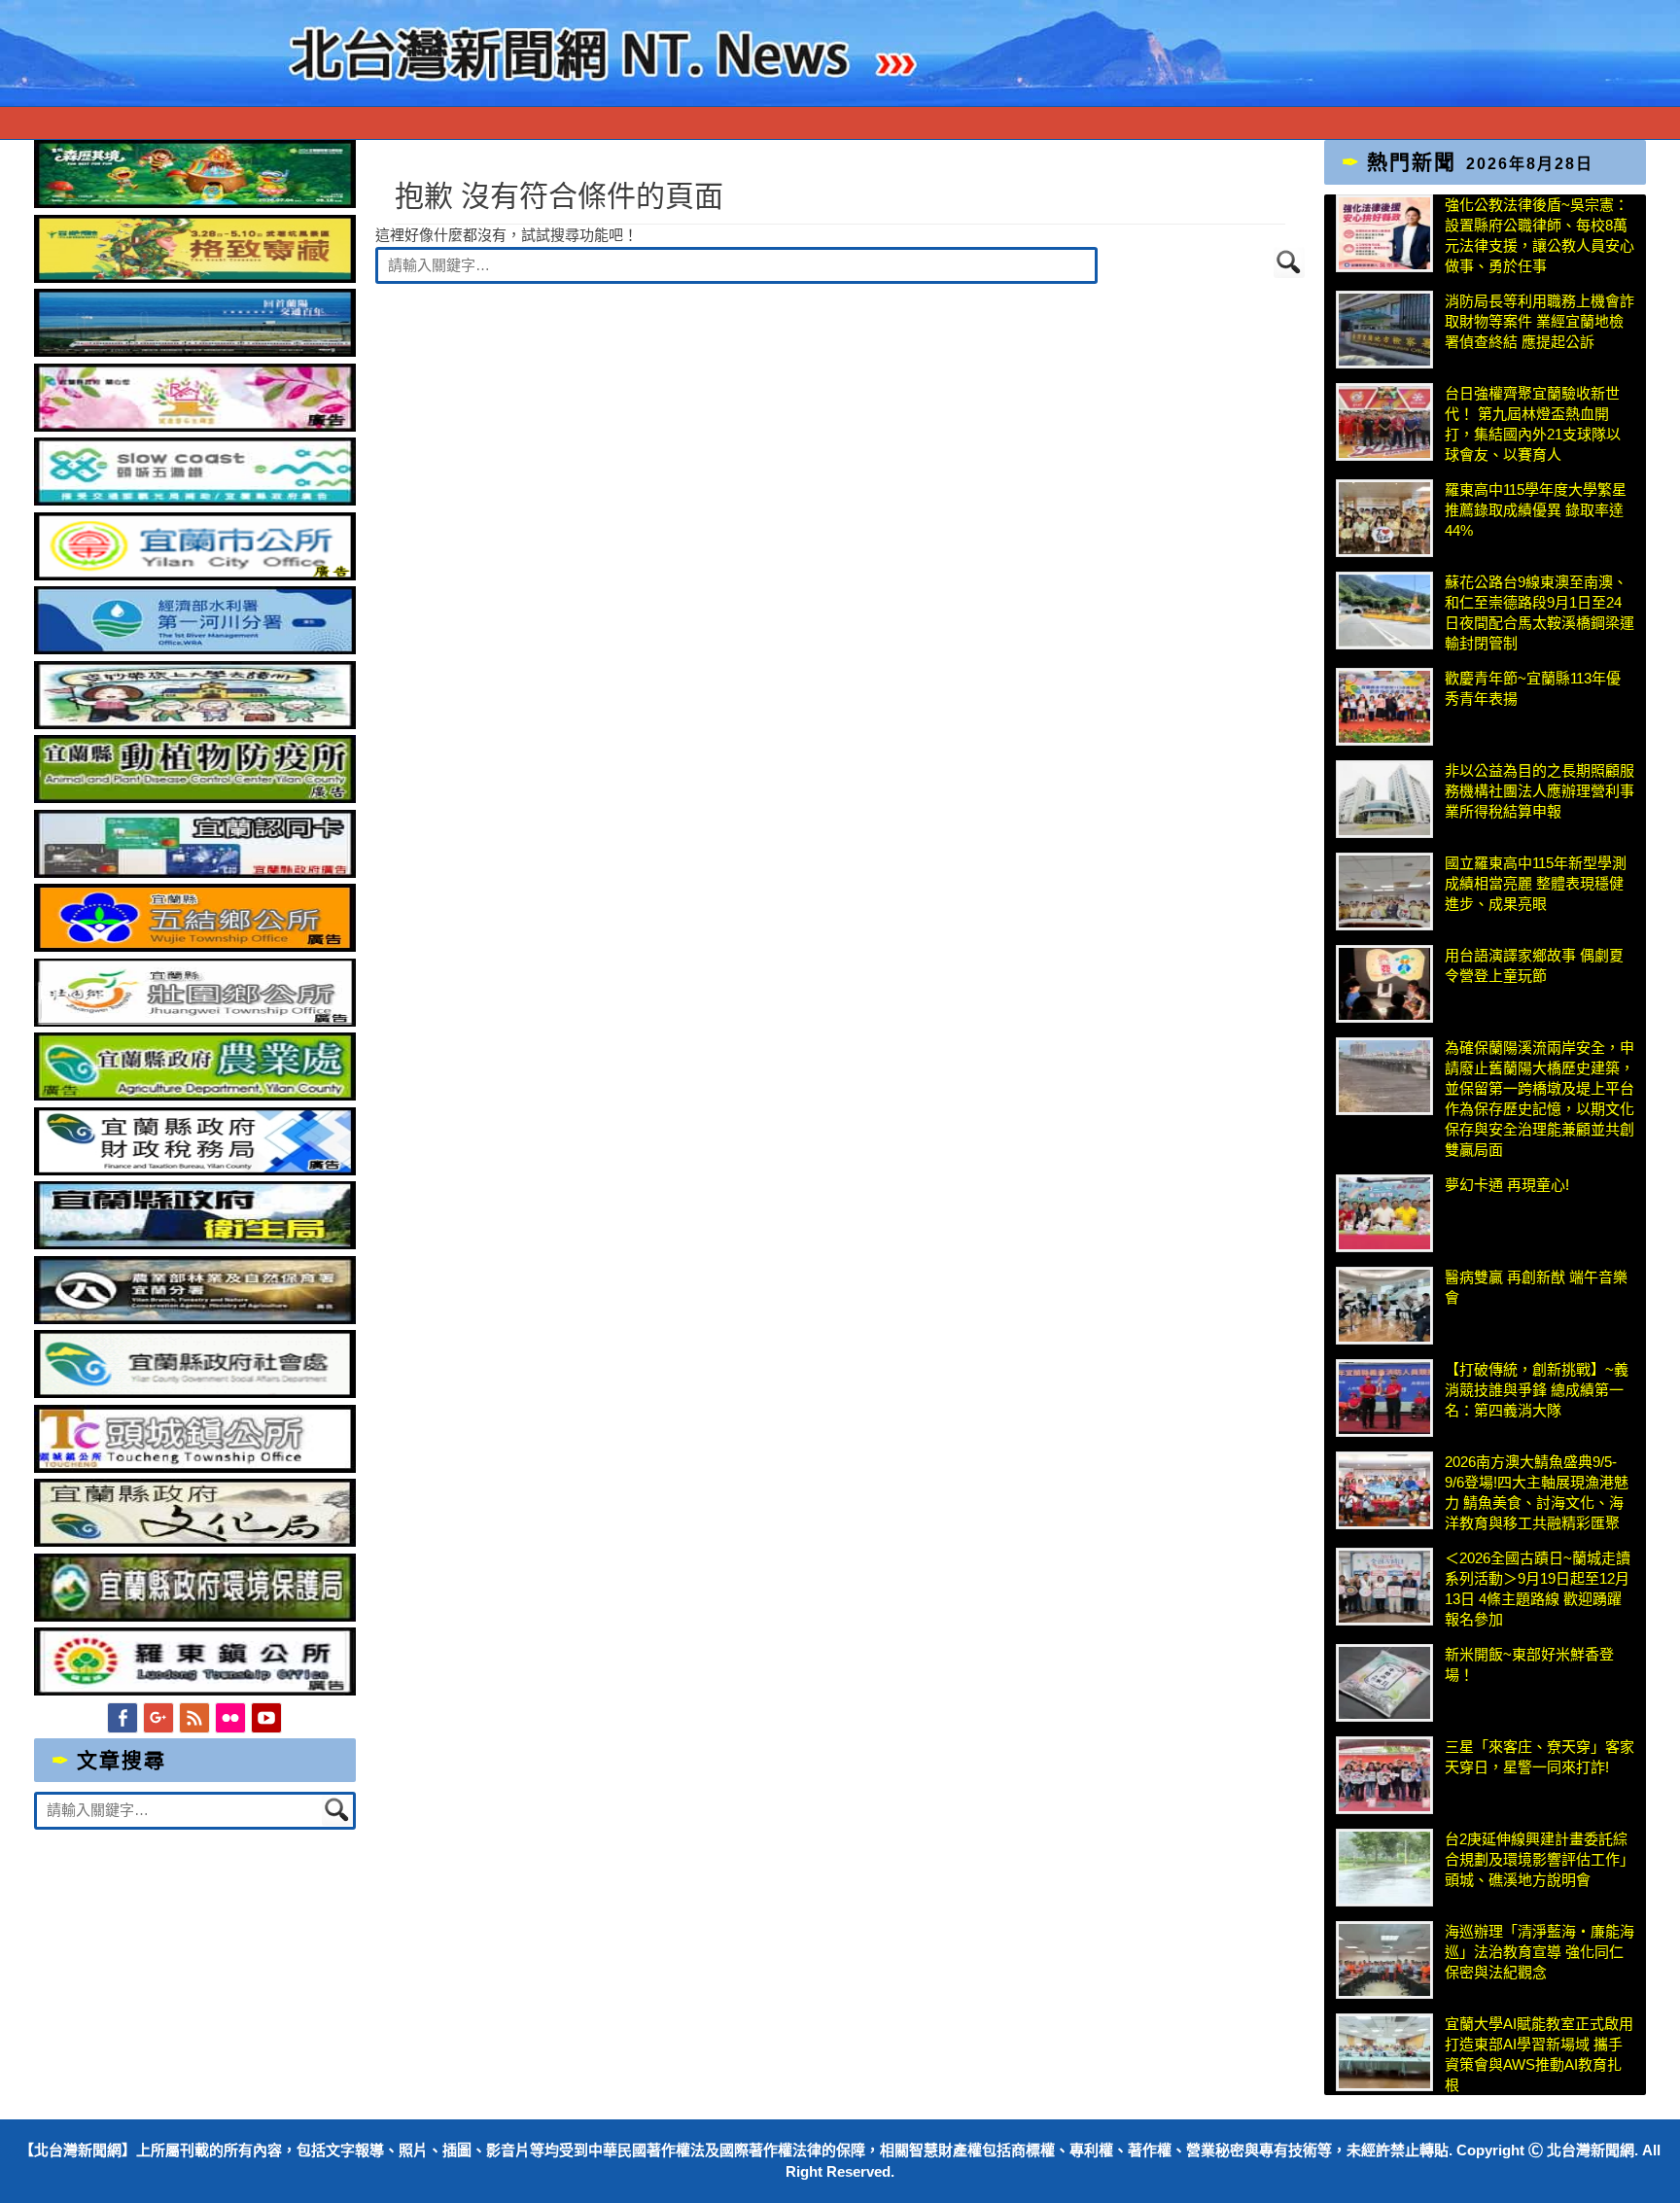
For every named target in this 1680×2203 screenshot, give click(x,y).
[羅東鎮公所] (195, 1690)
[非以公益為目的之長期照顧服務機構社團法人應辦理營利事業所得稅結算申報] (1384, 799)
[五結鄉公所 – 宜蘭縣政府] (195, 946)
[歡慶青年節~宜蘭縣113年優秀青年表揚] (1384, 707)
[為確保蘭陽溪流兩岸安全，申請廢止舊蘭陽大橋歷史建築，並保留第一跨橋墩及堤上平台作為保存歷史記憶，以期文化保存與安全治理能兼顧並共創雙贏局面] (1384, 1076)
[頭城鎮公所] (195, 1468)
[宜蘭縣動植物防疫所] (195, 798)
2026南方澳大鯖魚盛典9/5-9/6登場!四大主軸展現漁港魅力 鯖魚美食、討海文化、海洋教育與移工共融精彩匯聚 (1537, 1492)
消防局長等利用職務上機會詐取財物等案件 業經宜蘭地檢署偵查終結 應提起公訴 (1540, 321)
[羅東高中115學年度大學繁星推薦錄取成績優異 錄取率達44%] (1384, 518)
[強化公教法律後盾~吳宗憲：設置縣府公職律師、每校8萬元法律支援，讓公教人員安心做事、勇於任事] (1384, 233)
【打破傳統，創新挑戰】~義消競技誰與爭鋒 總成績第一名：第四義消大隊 (1537, 1390)
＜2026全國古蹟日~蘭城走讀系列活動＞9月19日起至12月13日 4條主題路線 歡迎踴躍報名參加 (1538, 1589)
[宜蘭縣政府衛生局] (195, 1244)
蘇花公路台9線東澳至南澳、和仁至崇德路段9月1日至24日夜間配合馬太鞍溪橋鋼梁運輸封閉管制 (1540, 612)
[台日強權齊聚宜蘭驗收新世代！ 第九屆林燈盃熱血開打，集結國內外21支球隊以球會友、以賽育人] (1384, 422)
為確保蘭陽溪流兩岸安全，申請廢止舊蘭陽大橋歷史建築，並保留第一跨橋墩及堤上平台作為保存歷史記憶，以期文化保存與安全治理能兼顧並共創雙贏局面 (1540, 1099)
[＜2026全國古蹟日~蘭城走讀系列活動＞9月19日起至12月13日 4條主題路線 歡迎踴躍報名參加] (1384, 1587)
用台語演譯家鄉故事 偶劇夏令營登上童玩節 (1534, 965)
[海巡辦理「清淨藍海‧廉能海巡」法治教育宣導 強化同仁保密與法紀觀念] (1384, 1960)
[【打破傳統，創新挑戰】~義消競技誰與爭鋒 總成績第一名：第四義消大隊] (1384, 1398)
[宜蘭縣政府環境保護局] (195, 1616)
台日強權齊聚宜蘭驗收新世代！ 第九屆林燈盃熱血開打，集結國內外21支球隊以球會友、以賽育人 (1533, 424)
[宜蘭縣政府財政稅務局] (195, 1170)
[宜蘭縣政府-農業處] (195, 1095)
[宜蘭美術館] (195, 351)
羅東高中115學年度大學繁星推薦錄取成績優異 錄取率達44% (1536, 510)
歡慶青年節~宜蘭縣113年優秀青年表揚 (1533, 688)
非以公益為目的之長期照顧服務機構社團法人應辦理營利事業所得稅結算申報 (1540, 791)
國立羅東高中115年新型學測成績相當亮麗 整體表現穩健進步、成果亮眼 (1536, 883)
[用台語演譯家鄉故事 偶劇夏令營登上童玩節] (1384, 984)
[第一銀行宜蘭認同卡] (195, 873)
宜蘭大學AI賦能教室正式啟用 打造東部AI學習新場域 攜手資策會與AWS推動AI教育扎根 (1539, 2054)
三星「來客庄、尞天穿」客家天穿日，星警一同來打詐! (1540, 1757)
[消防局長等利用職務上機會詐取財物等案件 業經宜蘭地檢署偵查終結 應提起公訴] (1384, 330)
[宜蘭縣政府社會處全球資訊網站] (195, 1393)
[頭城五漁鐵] (195, 500)
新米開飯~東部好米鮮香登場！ (1529, 1664)
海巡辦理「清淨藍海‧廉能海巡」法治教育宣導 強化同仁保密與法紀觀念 (1540, 1952)
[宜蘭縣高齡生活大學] (195, 724)
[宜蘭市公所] (195, 575)
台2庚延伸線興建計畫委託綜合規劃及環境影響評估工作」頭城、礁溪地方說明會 (1540, 1859)
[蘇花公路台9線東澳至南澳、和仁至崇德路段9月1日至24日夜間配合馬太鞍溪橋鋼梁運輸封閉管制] (1384, 611)
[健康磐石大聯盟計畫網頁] (195, 426)
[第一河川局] (195, 649)
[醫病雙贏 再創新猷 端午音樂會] (1384, 1306)
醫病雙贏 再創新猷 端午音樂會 (1536, 1287)
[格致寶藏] (195, 278)
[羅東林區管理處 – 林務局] (195, 1319)
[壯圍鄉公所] (195, 1021)
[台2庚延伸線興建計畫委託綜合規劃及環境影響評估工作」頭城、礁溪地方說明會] (1384, 1868)
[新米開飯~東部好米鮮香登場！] (1384, 1683)
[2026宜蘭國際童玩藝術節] (195, 203)
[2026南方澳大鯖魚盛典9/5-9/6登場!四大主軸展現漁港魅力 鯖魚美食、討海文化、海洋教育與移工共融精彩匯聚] (1384, 1490)
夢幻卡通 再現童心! (1507, 1185)
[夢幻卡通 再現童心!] (1384, 1213)
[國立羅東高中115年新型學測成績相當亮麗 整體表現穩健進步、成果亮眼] (1384, 892)
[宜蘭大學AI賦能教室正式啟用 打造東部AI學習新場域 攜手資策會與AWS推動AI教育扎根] (1384, 2052)
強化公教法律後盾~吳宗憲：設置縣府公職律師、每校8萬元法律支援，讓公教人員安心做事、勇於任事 (1540, 235)
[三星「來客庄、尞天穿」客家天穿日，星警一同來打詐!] (1384, 1775)
